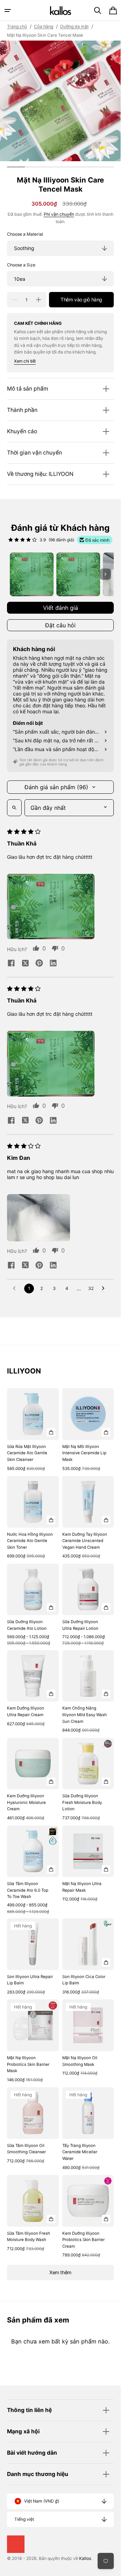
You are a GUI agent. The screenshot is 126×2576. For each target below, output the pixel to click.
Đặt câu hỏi (60, 625)
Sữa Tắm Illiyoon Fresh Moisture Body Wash (29, 2237)
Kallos (85, 2558)
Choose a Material (25, 234)
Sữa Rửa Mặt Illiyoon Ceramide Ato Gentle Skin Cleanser (27, 1453)
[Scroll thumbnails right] (105, 574)
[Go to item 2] (78, 574)
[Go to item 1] (32, 574)
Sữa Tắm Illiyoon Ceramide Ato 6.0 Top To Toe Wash (28, 1890)
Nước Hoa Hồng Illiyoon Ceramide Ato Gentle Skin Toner (30, 1541)
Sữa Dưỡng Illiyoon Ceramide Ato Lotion (27, 1625)
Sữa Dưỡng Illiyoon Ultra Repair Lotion (80, 1625)
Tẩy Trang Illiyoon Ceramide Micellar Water (80, 2152)
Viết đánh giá (61, 608)
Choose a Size (21, 265)
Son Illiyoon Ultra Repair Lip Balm (30, 1980)
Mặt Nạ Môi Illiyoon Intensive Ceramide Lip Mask (84, 1453)
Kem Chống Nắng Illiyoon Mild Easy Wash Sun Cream (85, 1715)
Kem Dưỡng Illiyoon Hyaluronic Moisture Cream (26, 1802)
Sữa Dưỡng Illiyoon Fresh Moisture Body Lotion (82, 1802)
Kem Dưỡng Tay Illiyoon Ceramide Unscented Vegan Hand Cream (85, 1541)
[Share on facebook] (11, 964)
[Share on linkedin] (53, 964)
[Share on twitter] (25, 964)
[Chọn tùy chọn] (51, 1432)
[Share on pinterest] (39, 964)
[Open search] (14, 808)
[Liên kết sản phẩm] (33, 1430)
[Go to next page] (105, 1289)
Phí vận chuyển (59, 214)
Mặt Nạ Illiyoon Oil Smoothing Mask (80, 2061)
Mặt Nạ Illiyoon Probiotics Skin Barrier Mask (28, 2064)
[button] (8, 10)
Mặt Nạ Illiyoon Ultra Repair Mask (82, 1887)
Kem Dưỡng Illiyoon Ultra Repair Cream (26, 1711)
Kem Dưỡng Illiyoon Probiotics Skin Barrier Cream (83, 2240)
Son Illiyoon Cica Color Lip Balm (84, 1980)
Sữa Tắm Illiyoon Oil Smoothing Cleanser (26, 2149)
